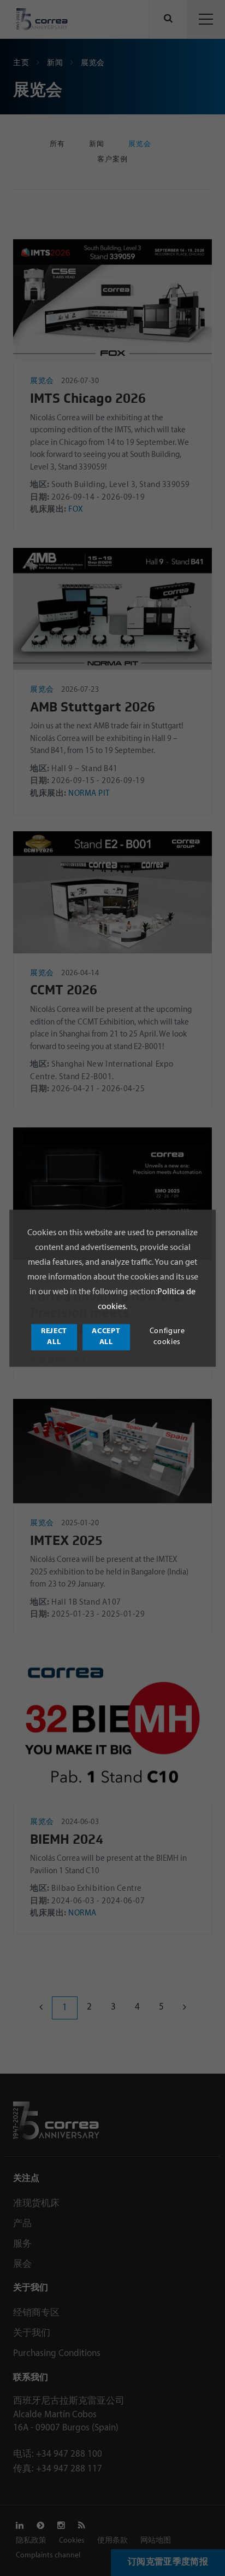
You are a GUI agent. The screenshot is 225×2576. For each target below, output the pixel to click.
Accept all (106, 1337)
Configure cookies (167, 1337)
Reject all (54, 1337)
